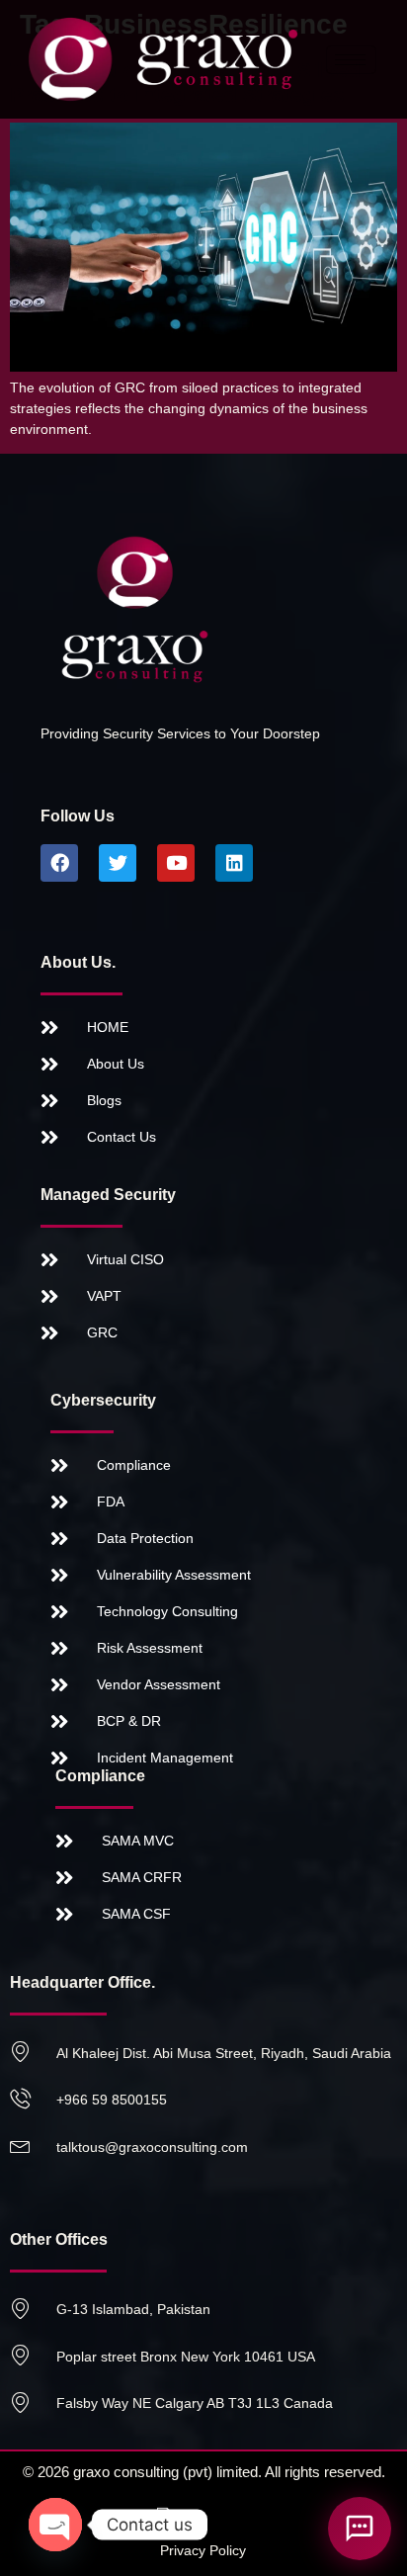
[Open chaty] (55, 2525)
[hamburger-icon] (351, 60)
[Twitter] (118, 863)
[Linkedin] (234, 863)
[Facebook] (59, 863)
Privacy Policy (203, 2550)
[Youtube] (176, 863)
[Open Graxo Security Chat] (360, 2529)
